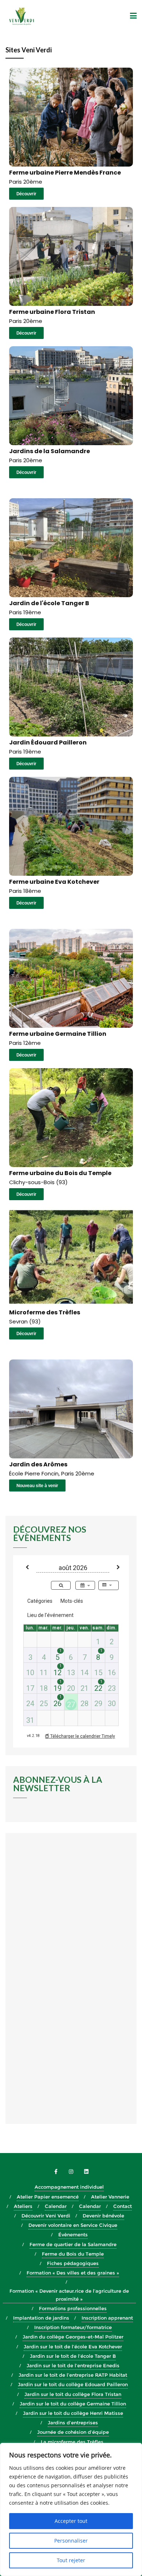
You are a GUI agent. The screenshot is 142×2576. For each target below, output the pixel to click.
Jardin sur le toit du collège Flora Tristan (73, 2394)
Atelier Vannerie (110, 2197)
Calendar (56, 2206)
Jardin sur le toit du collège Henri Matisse (73, 2413)
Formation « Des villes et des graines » (73, 2273)
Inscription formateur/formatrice (73, 2327)
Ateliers (23, 2206)
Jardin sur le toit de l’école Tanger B (73, 2356)
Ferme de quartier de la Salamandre (73, 2244)
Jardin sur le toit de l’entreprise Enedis (73, 2365)
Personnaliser (71, 2541)
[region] (71, 2509)
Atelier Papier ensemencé (48, 2197)
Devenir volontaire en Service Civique (73, 2225)
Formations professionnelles (73, 2308)
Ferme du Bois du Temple (73, 2254)
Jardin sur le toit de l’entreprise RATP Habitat (73, 2375)
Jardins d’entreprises (73, 2423)
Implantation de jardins (41, 2318)
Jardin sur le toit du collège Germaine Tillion (73, 2404)
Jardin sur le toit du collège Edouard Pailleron (73, 2384)
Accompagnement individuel (69, 2187)
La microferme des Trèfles (73, 2442)
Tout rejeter (71, 2560)
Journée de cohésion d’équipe (73, 2432)
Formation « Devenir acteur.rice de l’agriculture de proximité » (69, 2295)
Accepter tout (71, 2521)
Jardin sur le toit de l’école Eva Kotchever (73, 2347)
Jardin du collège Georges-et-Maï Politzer (73, 2337)
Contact (123, 2206)
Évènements (73, 2234)
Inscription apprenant (107, 2318)
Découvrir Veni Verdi (46, 2216)
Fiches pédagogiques (73, 2263)
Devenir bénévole (103, 2216)
